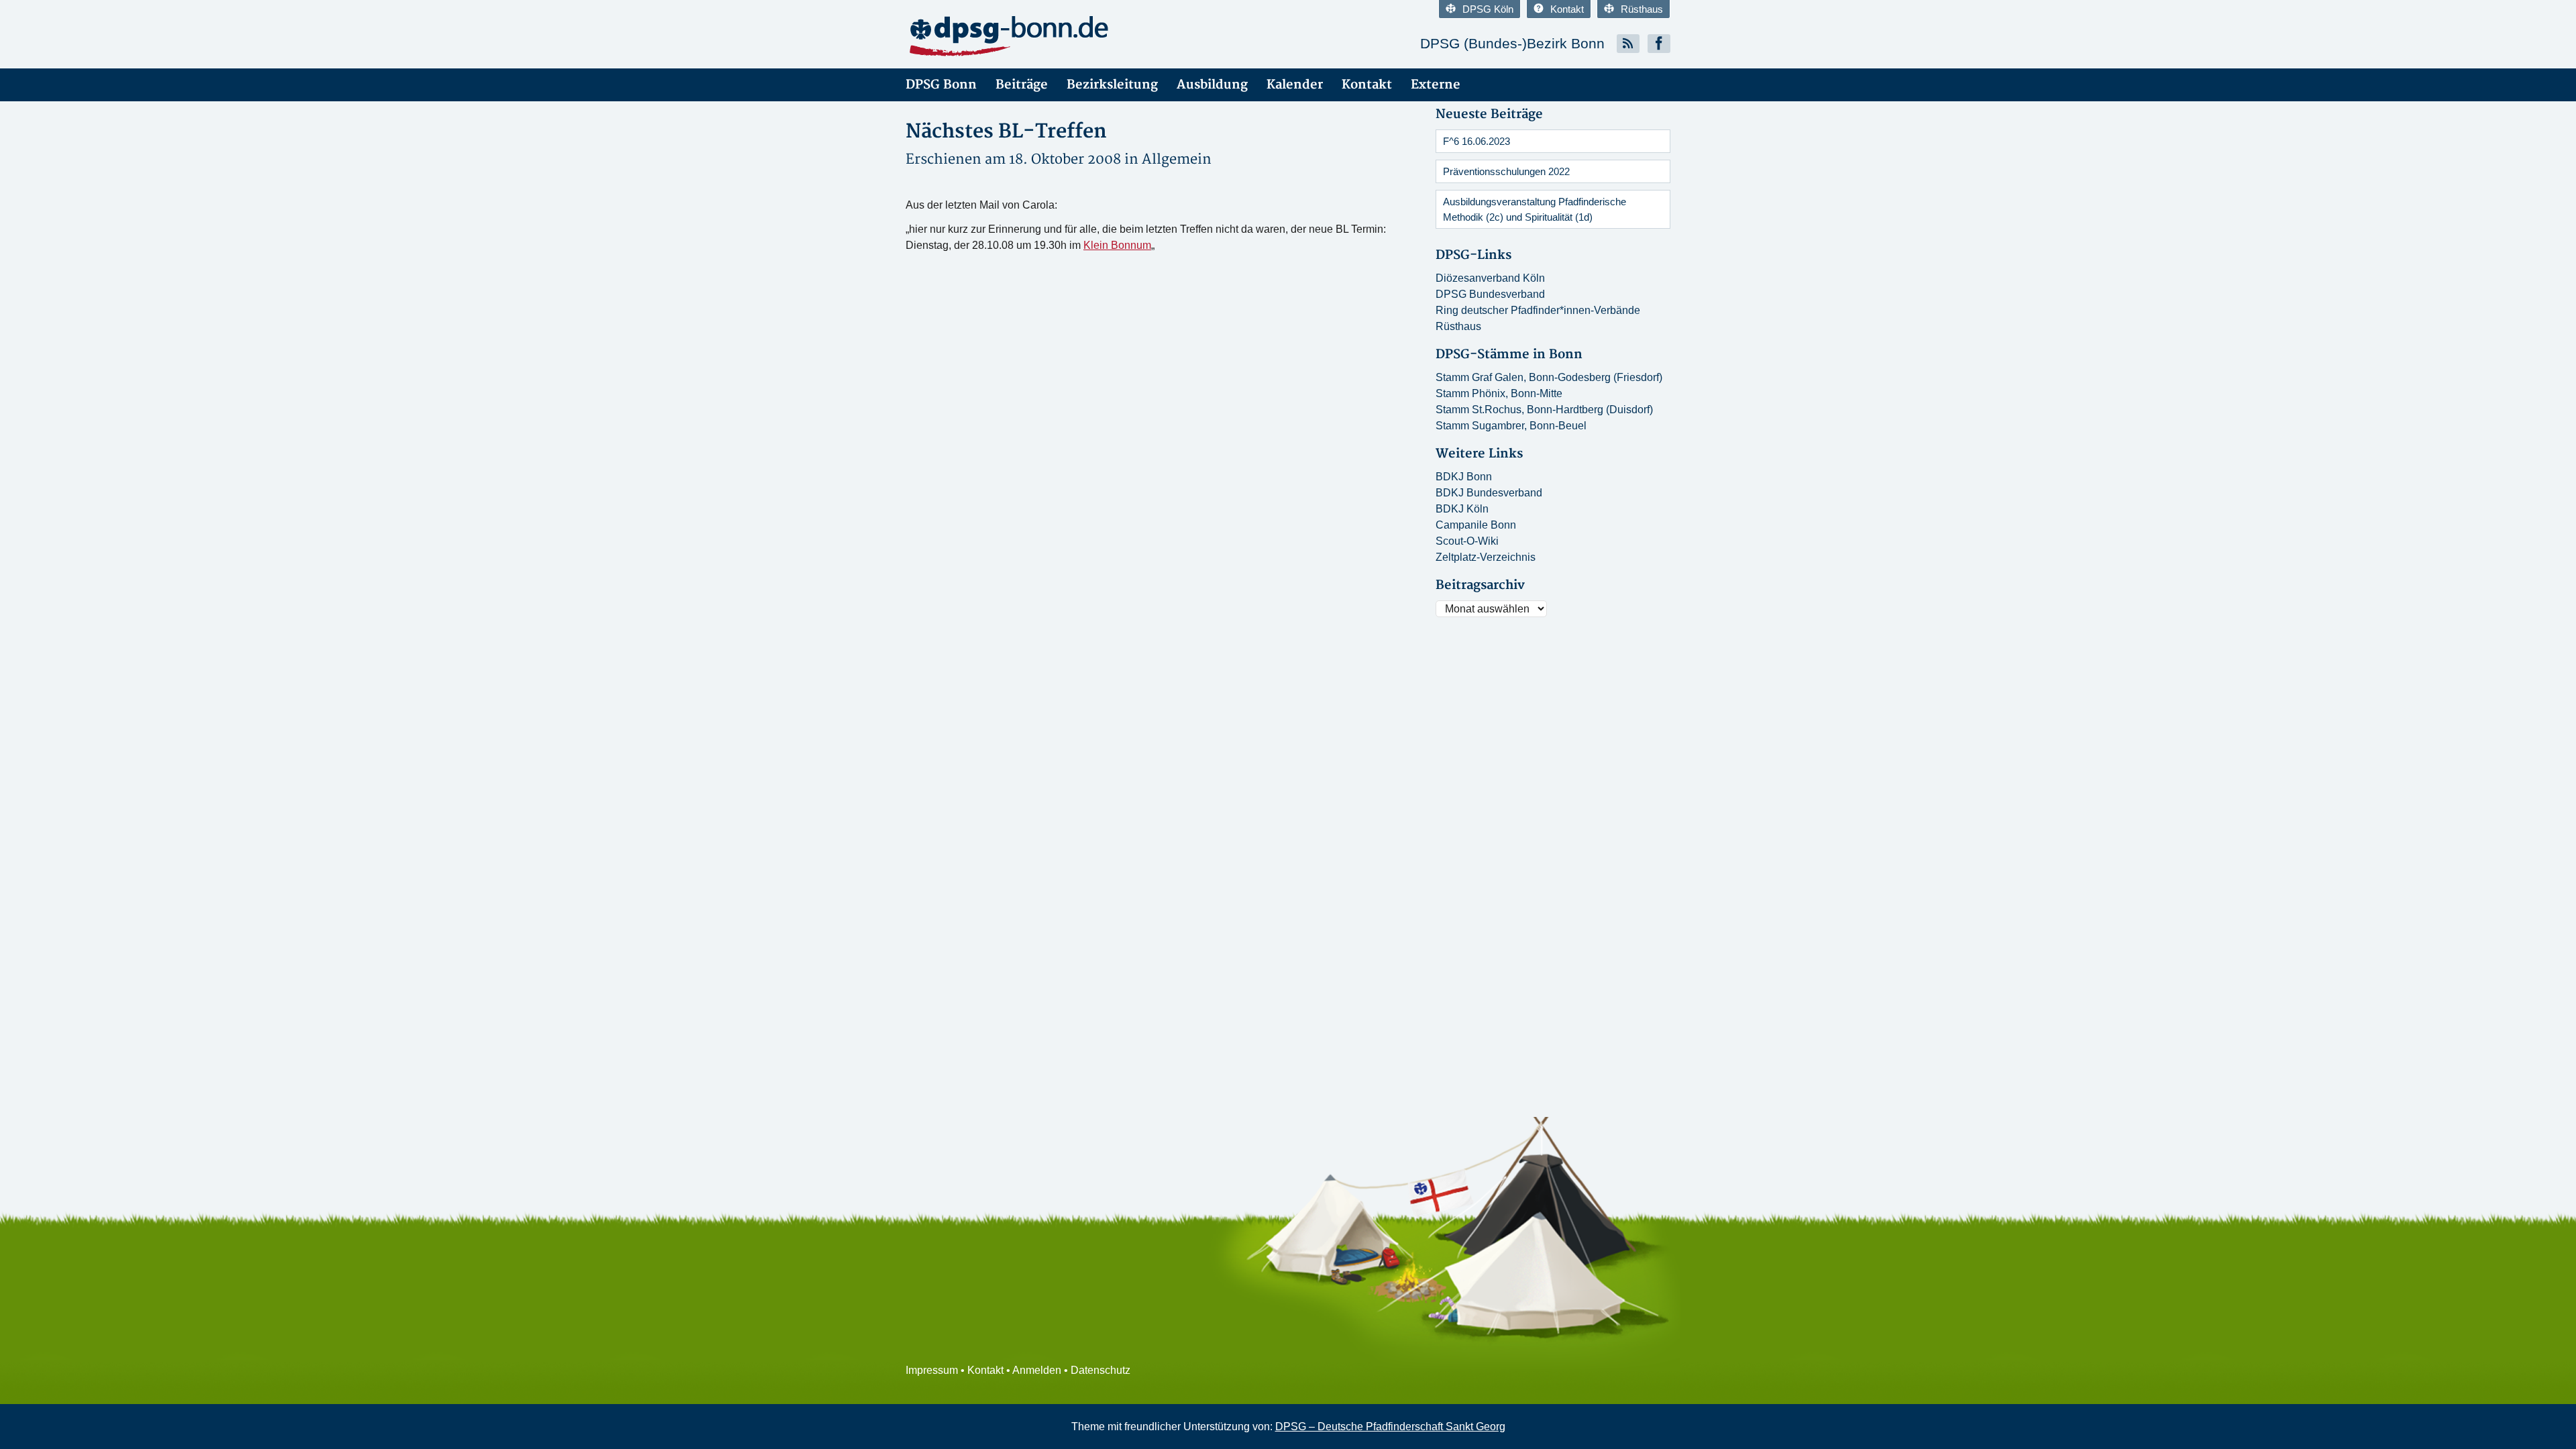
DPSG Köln (1488, 9)
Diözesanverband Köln (1490, 278)
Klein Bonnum (1117, 245)
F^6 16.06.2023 (1477, 141)
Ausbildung (1212, 85)
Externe (1436, 85)
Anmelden (1037, 1370)
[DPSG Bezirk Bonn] (1026, 37)
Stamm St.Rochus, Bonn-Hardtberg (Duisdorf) (1544, 410)
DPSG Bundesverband (1490, 294)
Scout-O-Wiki (1467, 541)
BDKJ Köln (1462, 509)
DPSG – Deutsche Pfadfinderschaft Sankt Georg (1390, 1427)
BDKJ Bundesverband (1489, 493)
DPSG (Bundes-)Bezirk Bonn (1512, 43)
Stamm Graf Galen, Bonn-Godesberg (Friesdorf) (1549, 377)
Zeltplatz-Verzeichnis (1486, 557)
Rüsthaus (1642, 9)
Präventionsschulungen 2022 (1506, 171)
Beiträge (1022, 85)
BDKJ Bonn (1464, 477)
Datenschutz (1101, 1370)
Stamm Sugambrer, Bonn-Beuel (1511, 426)
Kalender (1295, 85)
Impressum (932, 1370)
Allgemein (1177, 159)
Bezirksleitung (1112, 85)
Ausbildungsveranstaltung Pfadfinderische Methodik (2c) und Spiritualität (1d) (1535, 209)
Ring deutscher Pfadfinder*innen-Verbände (1538, 310)
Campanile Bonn (1476, 525)
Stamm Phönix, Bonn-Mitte (1499, 393)
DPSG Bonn (941, 85)
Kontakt (1567, 9)
